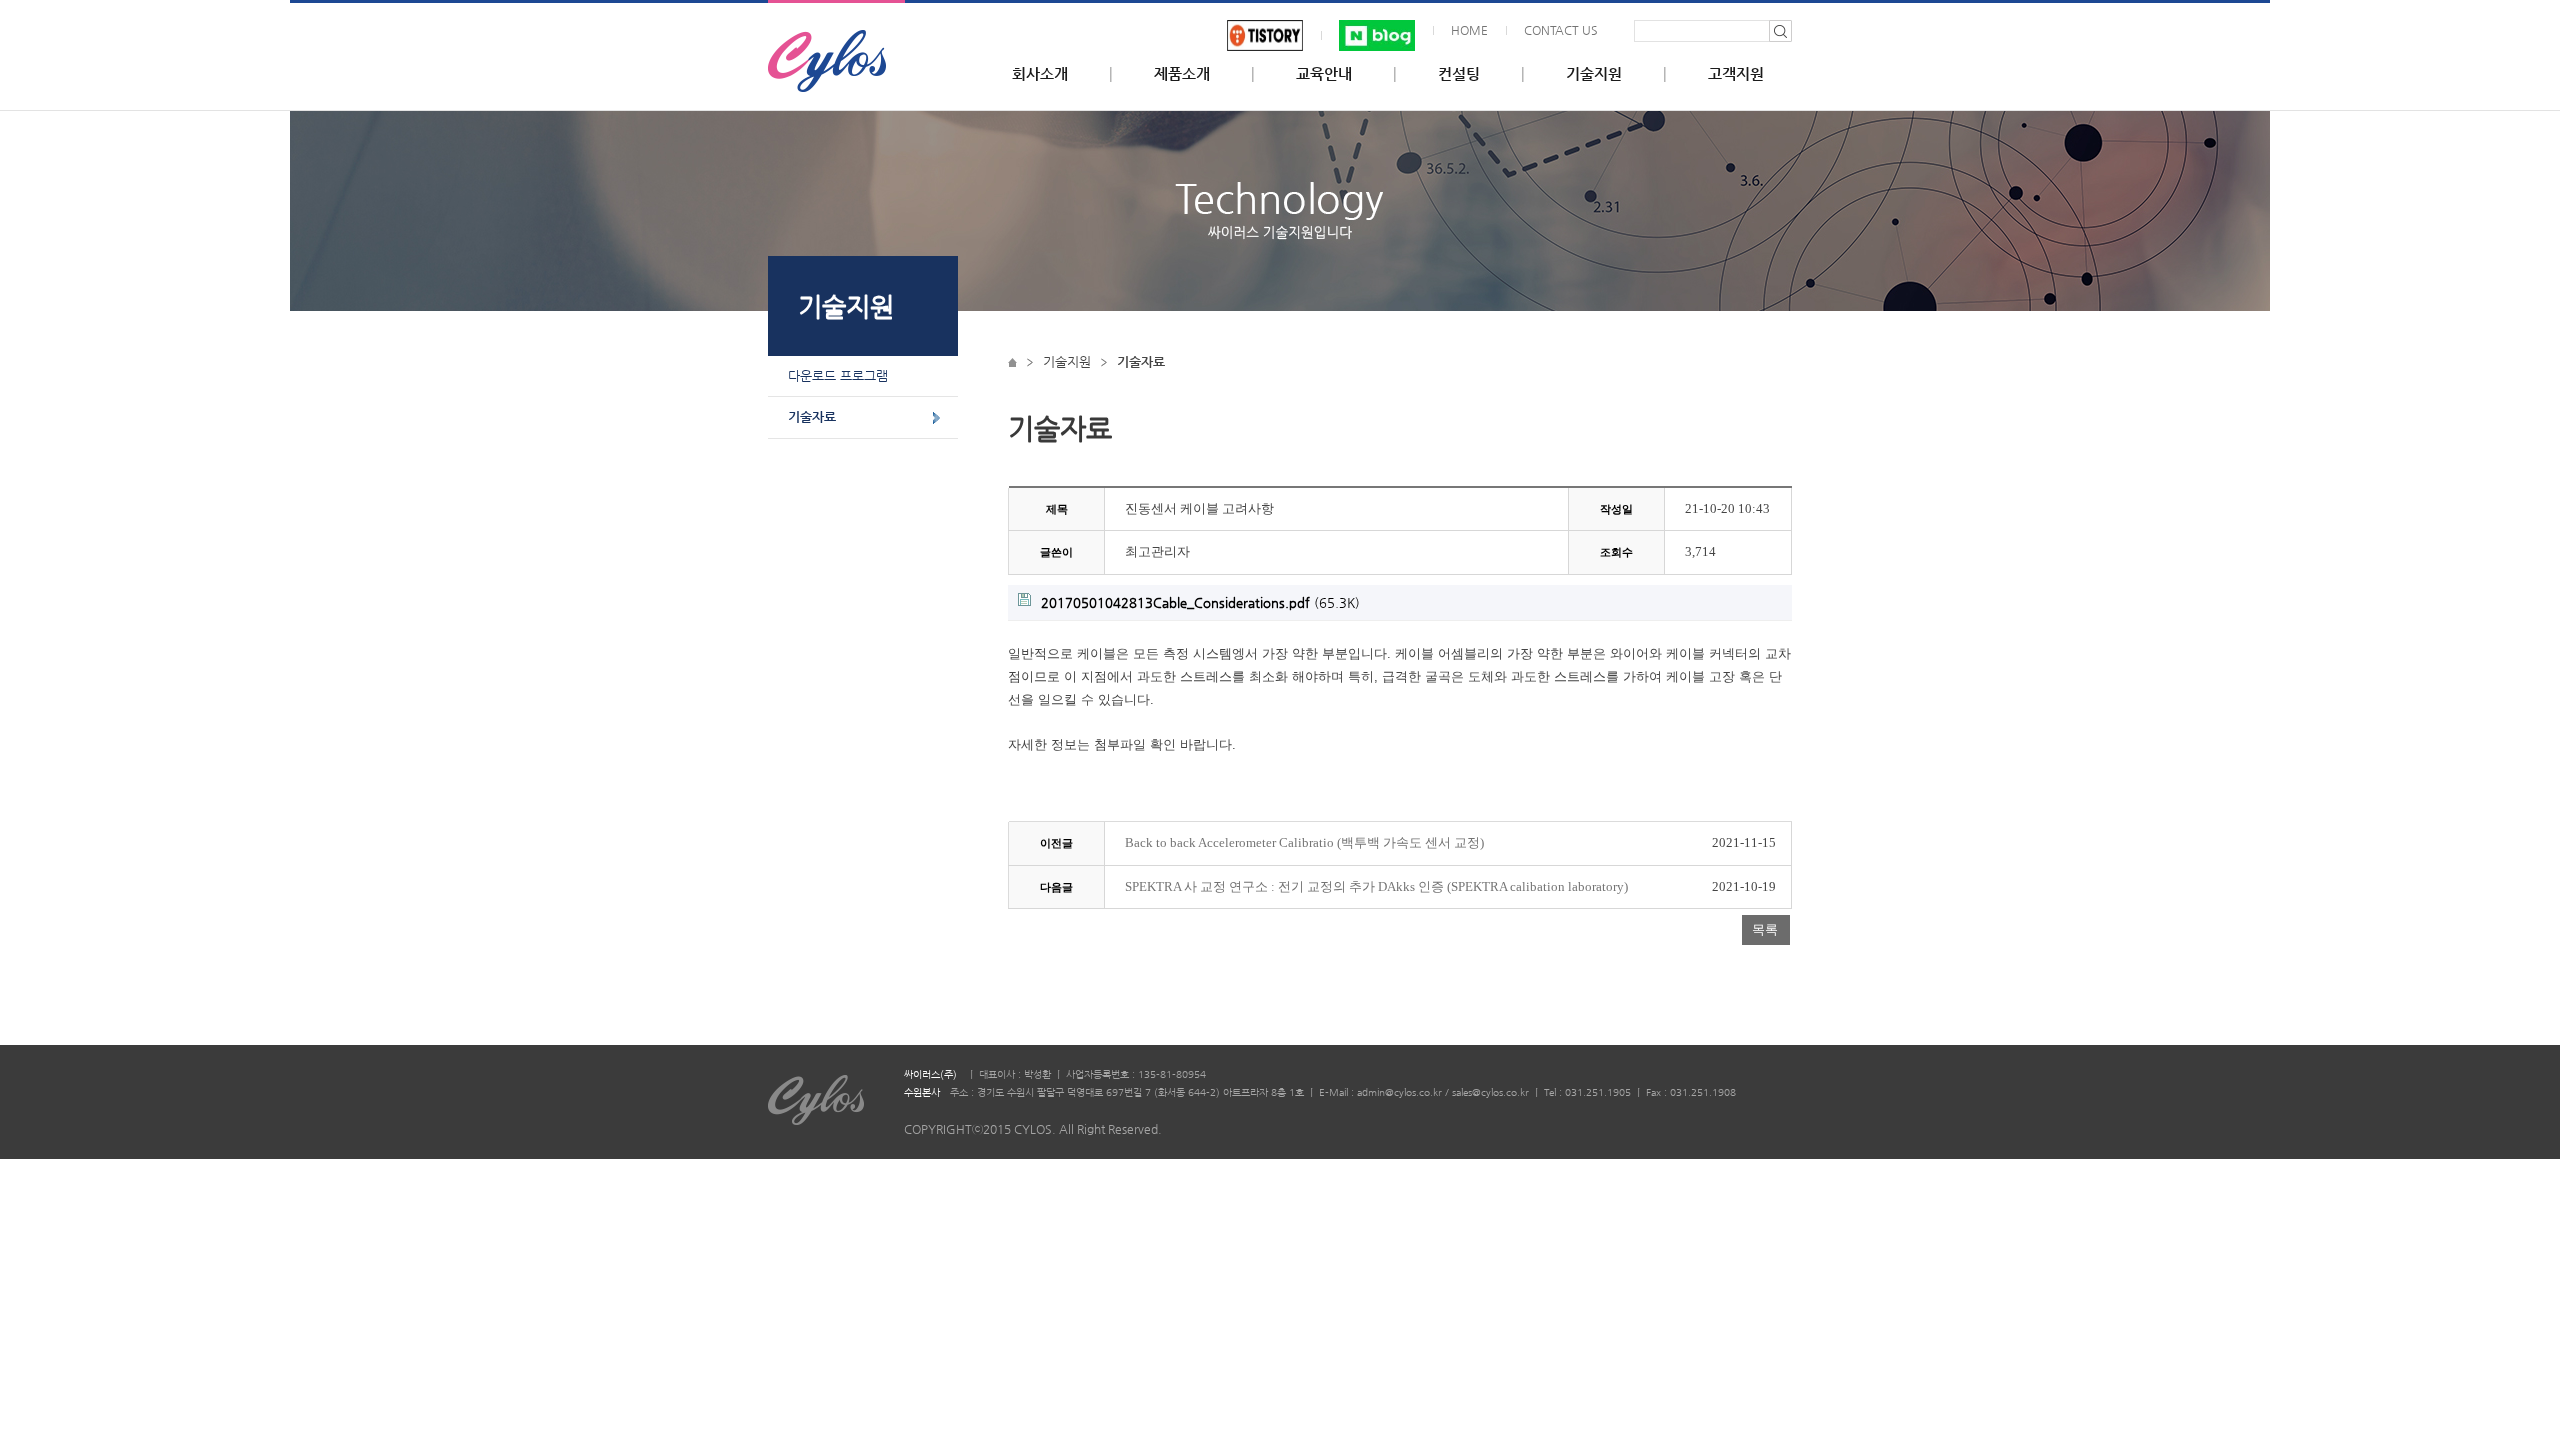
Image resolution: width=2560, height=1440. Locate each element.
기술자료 (812, 416)
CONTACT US (1561, 30)
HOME (1469, 30)
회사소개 (1040, 74)
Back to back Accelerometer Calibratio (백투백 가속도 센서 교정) (1304, 843)
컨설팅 (1459, 74)
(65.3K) (1200, 602)
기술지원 (1594, 74)
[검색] (1780, 31)
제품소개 (1182, 74)
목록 (1765, 929)
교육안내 (1324, 74)
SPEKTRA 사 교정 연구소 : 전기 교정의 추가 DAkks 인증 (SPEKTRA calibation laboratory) (1376, 887)
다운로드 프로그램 (838, 375)
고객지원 (1736, 74)
